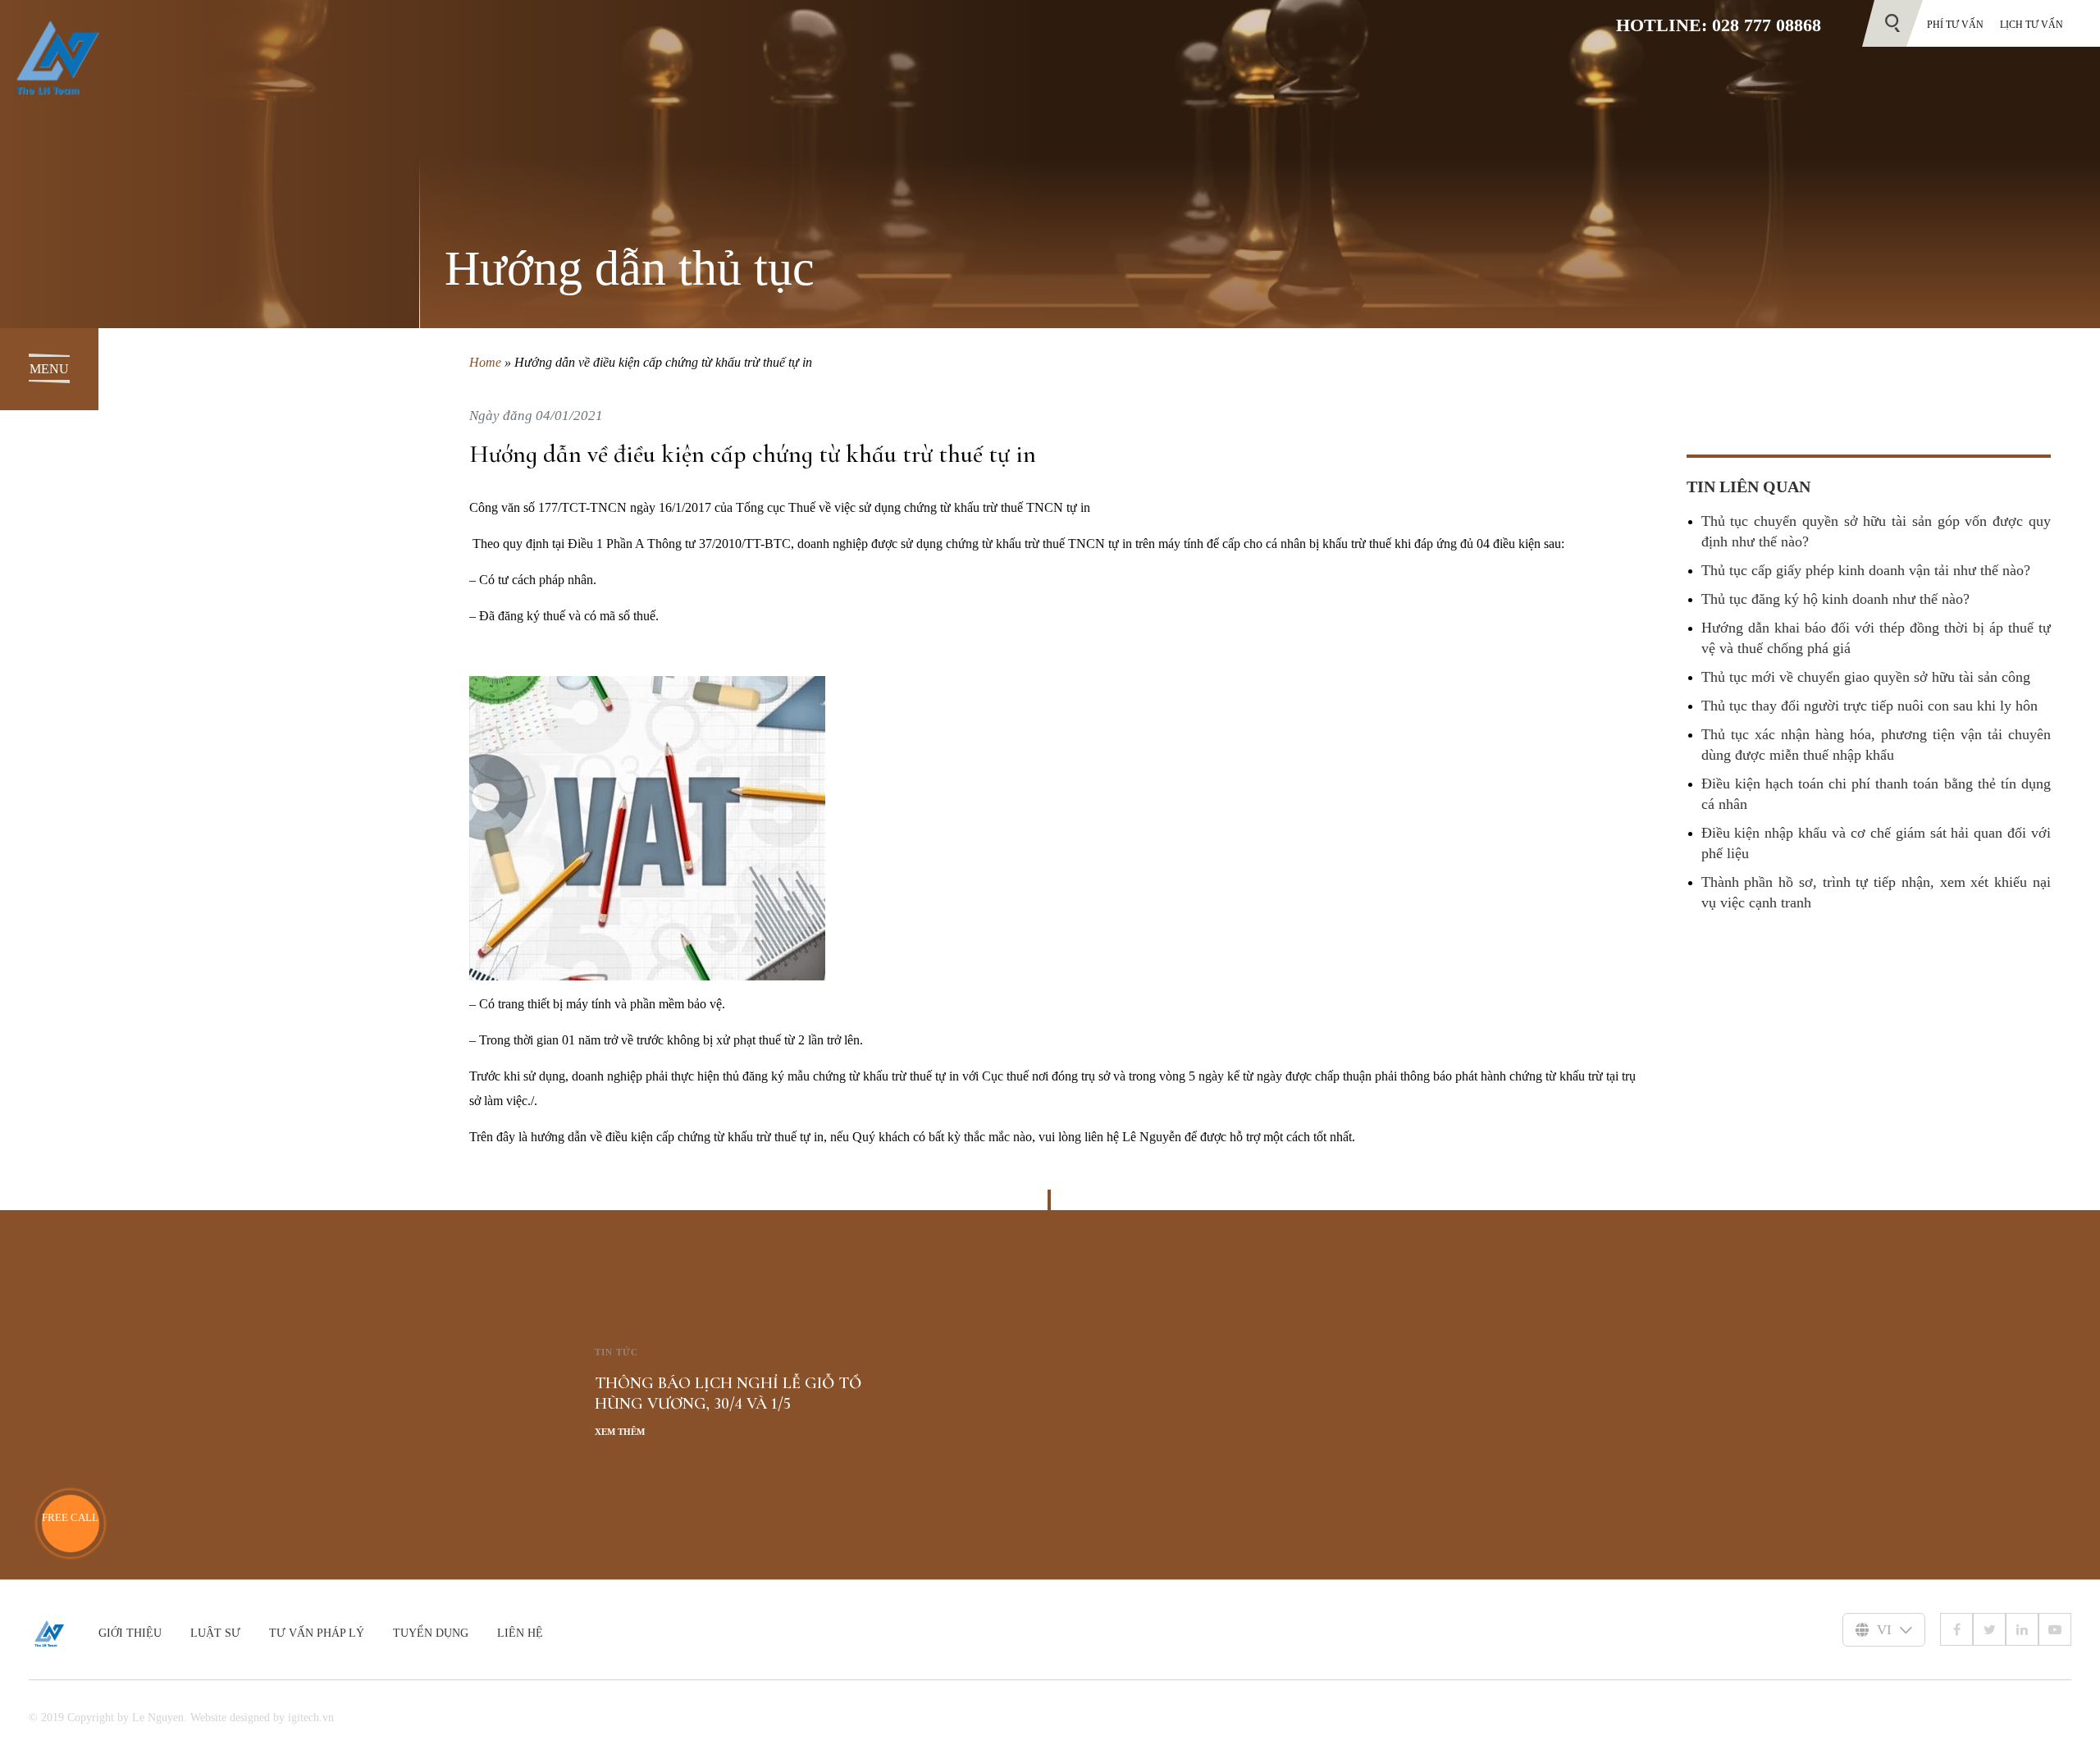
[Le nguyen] (64, 1633)
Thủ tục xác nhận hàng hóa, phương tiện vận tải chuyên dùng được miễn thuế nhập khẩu (1876, 745)
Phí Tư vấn (1955, 25)
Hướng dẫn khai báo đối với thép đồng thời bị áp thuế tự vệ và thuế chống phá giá (1876, 638)
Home (485, 362)
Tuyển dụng (431, 1633)
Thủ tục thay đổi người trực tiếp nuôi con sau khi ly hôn (1869, 706)
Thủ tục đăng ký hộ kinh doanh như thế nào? (1835, 599)
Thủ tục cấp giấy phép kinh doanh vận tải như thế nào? (1866, 570)
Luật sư (215, 1633)
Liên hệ (520, 1633)
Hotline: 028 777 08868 (1719, 25)
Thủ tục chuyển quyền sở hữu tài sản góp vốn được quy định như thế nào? (1876, 531)
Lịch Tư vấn (2032, 25)
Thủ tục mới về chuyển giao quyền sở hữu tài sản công (1866, 677)
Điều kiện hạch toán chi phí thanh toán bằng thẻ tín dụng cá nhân (1876, 794)
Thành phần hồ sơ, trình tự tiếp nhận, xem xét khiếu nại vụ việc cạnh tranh (1876, 892)
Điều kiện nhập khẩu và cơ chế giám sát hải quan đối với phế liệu (1876, 843)
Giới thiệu (130, 1633)
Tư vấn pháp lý (317, 1633)
